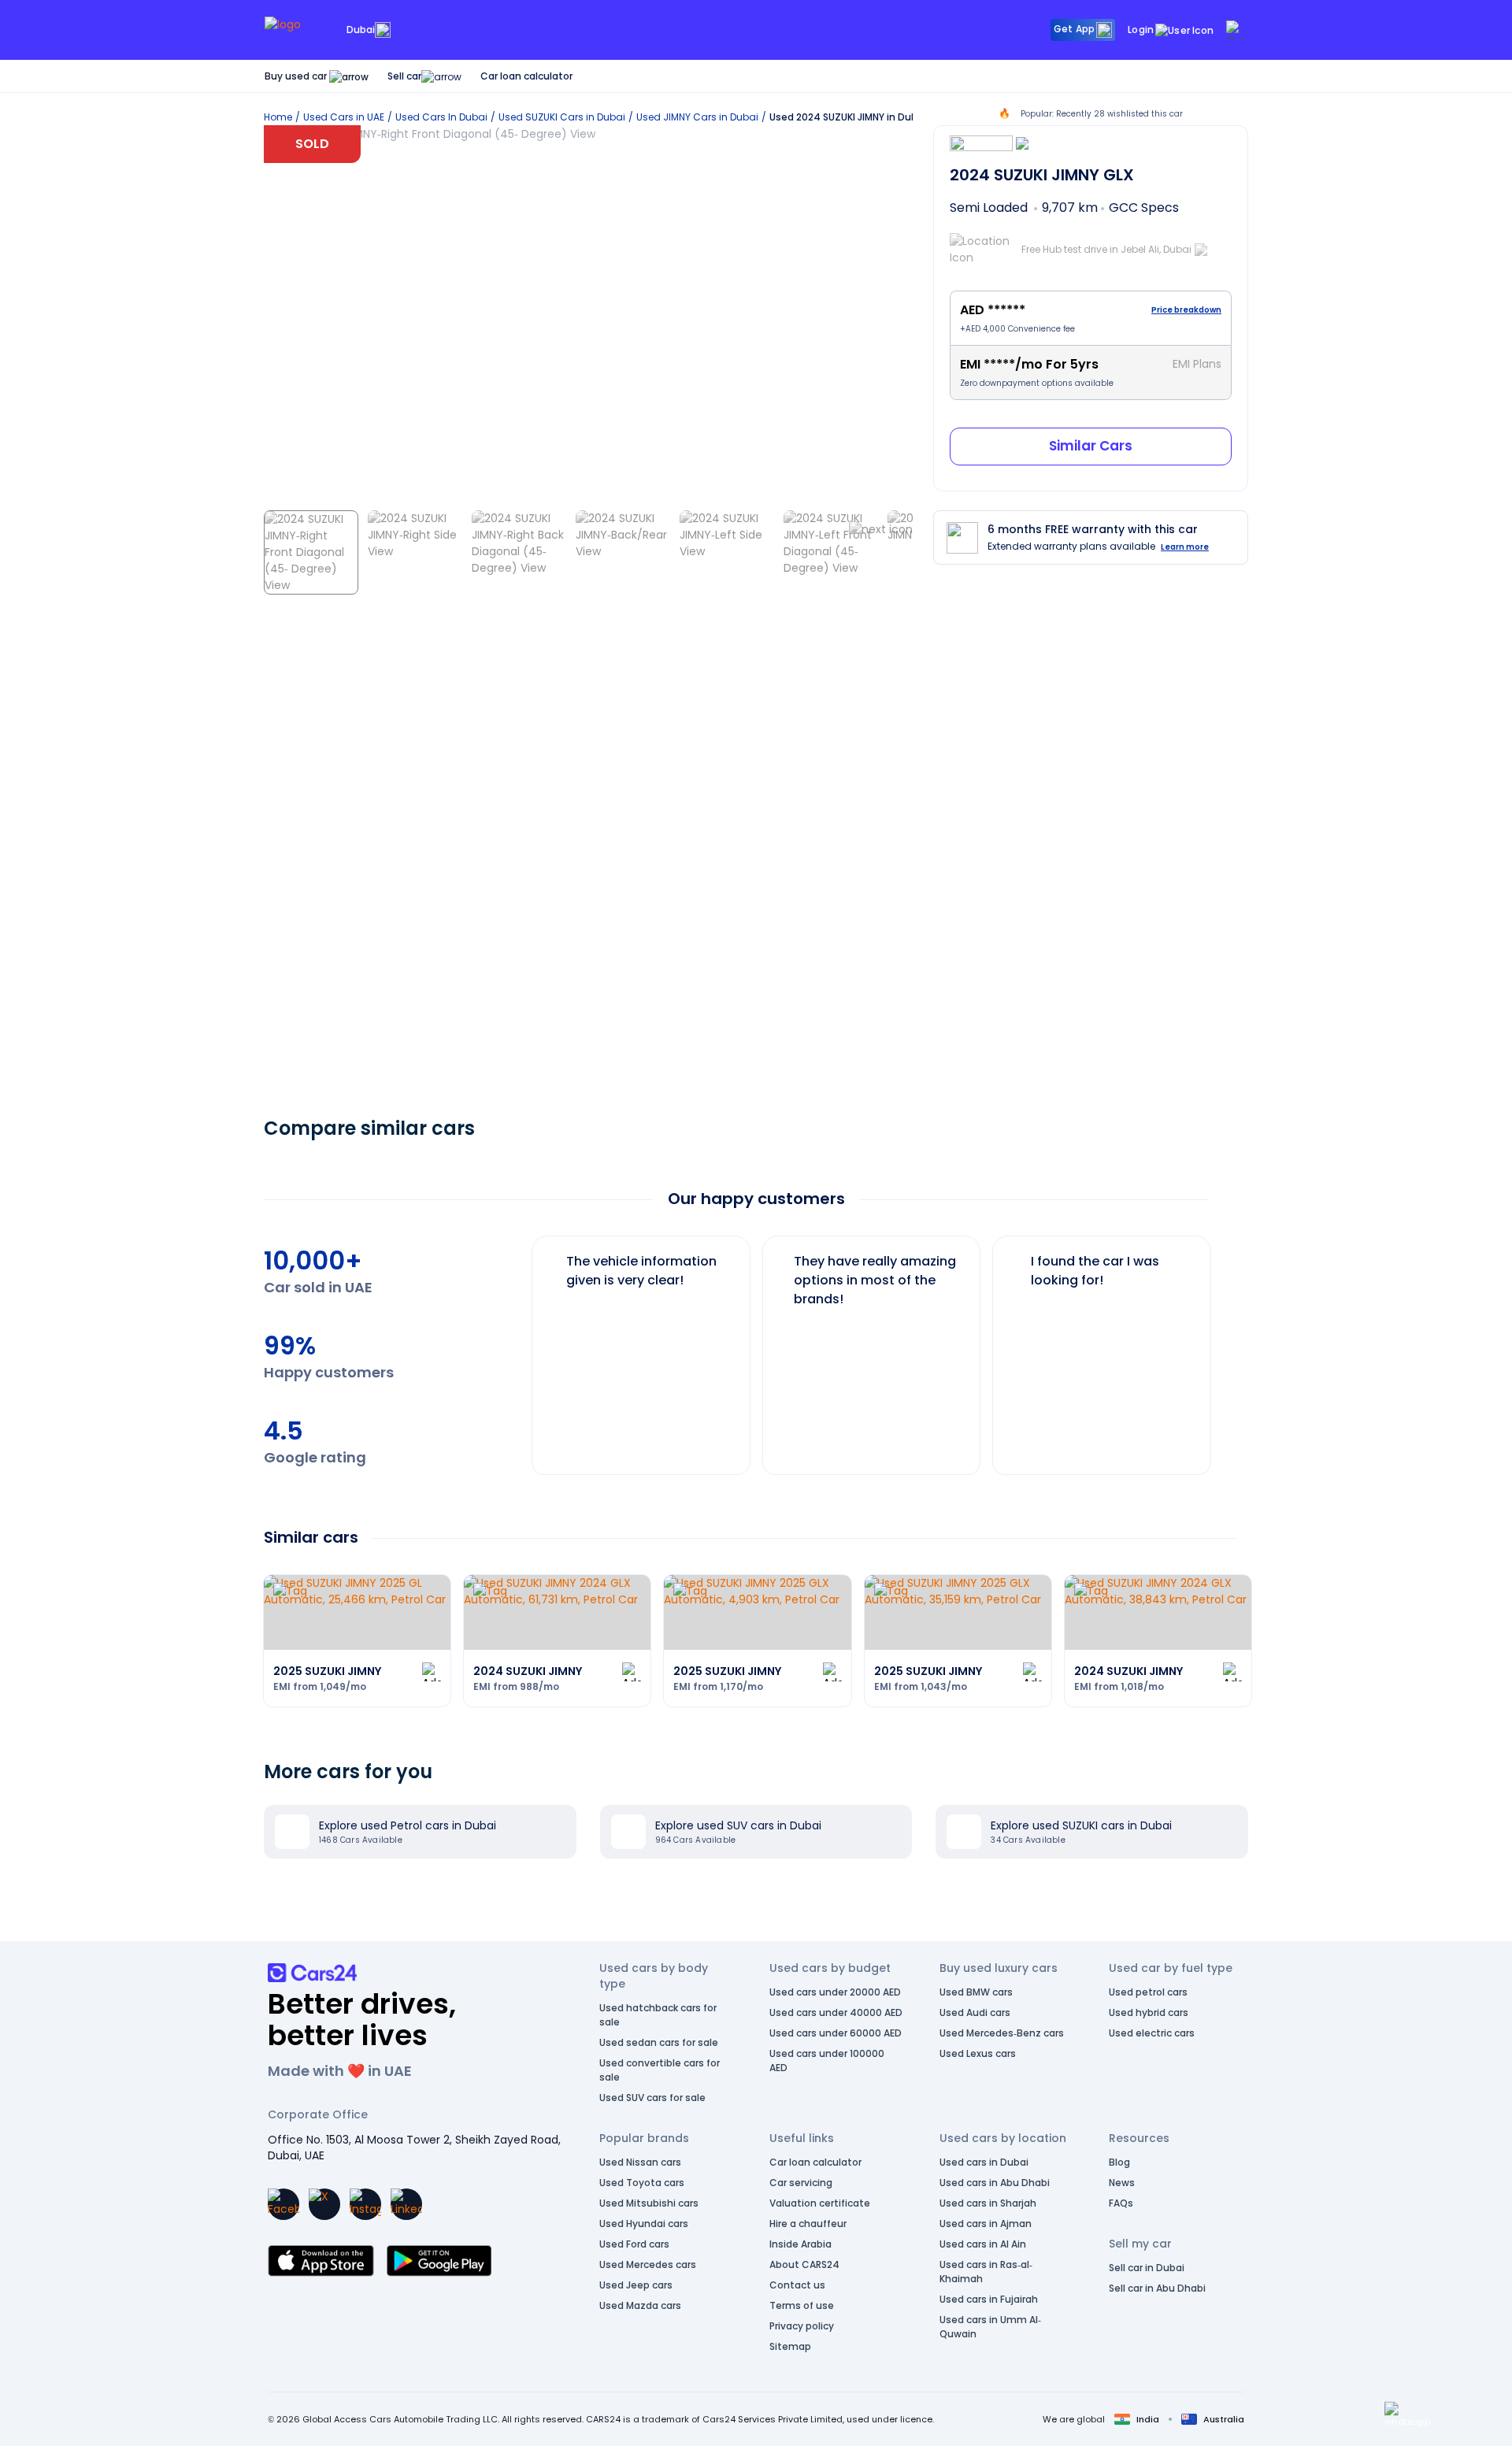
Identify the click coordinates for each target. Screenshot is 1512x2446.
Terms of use (802, 2305)
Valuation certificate (820, 2203)
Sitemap (790, 2346)
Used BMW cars (976, 1992)
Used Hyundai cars (644, 2224)
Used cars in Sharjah (988, 2203)
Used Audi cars (975, 2012)
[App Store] (321, 2261)
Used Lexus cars (978, 2053)
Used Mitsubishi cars (649, 2203)
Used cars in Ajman (986, 2224)
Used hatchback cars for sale (658, 2015)
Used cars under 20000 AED (835, 1992)
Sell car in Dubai (1147, 2268)
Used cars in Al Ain (983, 2244)
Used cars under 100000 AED (827, 2061)
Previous (520, 1347)
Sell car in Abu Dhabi (1157, 2288)
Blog (1119, 2162)
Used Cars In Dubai (441, 117)
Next (1224, 1347)
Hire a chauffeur (808, 2224)
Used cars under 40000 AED (836, 2012)
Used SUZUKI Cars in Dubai (562, 117)
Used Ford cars (634, 2244)
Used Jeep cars (636, 2285)
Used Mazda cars (640, 2305)
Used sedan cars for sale (659, 2042)
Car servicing (801, 2183)
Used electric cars (1152, 2033)
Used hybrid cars (1149, 2012)
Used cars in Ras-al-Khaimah (986, 2272)
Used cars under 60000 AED (836, 2033)
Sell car (404, 76)
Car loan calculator (526, 76)
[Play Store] (439, 2261)
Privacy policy (802, 2326)
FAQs (1121, 2203)
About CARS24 (804, 2264)
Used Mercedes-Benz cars (1002, 2033)
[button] (1407, 2414)
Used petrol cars (1148, 1992)
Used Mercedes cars (648, 2264)
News (1122, 2183)
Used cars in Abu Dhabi (995, 2183)
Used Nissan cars (640, 2162)
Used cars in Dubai (984, 2162)
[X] (324, 2204)
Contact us (797, 2285)
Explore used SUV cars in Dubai (738, 1825)
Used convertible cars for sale (660, 2070)
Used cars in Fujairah (989, 2299)
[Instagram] (365, 2204)
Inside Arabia (800, 2244)
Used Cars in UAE (344, 117)
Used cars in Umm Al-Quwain (990, 2327)
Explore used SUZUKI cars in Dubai (1081, 1825)
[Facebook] (283, 2204)
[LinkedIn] (406, 2204)
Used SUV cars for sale (652, 2098)
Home (278, 117)
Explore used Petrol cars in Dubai (408, 1825)
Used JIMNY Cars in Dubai (697, 117)
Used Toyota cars (642, 2183)
